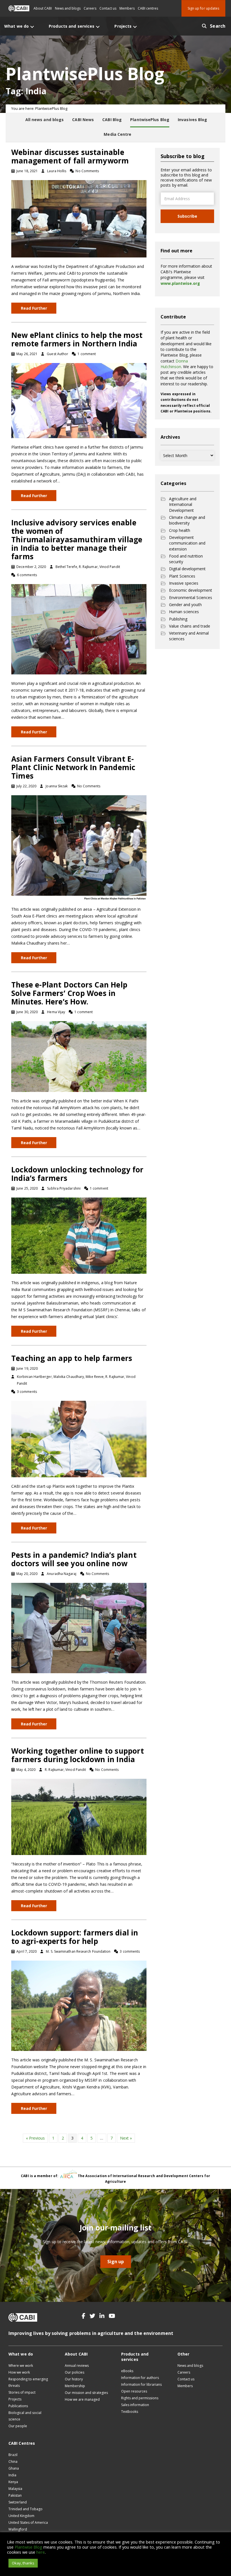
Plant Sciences (182, 576)
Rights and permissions (140, 2398)
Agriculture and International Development (183, 504)
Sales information (135, 2405)
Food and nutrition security (186, 559)
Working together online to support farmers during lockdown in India (78, 1755)
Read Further (34, 308)
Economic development (191, 590)
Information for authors (140, 2378)
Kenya (13, 2482)
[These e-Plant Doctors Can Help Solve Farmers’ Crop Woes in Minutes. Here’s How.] (79, 1056)
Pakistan (15, 2495)
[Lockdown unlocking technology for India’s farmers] (79, 1235)
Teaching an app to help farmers (72, 1358)
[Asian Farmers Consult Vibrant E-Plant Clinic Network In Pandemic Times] (79, 847)
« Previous (35, 2138)
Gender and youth (185, 605)
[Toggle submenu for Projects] (135, 27)
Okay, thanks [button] (23, 2563)
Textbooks (130, 2412)
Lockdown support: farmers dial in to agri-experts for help (75, 1937)
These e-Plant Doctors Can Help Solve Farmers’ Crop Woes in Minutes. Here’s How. (69, 993)
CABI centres (148, 8)
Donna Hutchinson (174, 364)
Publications (18, 2406)
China (13, 2462)
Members (127, 8)
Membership (75, 2386)
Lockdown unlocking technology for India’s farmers (77, 1174)
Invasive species (184, 583)
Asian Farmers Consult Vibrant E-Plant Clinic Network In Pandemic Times (73, 767)
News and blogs (68, 8)
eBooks (127, 2371)
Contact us (108, 8)
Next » (126, 2138)
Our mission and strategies (86, 2393)
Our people (18, 2426)
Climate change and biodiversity (187, 520)
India (12, 2475)
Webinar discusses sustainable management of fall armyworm (70, 156)
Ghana (14, 2468)
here (41, 2552)
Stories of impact (22, 2392)
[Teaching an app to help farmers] (79, 1438)
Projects (15, 2399)
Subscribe (187, 216)
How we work (19, 2372)
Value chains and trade (190, 626)
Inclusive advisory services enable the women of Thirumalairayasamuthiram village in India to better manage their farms (77, 539)
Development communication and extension (187, 543)
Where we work (21, 2366)
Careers (90, 8)
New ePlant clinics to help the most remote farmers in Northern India (77, 339)
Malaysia (15, 2489)
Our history (74, 2379)
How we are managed (82, 2399)
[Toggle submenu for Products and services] (98, 27)
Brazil (13, 2455)
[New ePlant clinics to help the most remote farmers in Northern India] (79, 400)
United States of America (28, 2523)
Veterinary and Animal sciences (189, 636)
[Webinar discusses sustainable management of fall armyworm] (79, 218)
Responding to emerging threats (28, 2382)
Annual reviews (77, 2366)
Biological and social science (25, 2416)
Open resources (134, 2391)
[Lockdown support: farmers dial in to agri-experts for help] (79, 2005)
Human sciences (184, 612)
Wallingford (18, 2529)
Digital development (187, 569)
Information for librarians (141, 2384)
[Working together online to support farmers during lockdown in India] (79, 1816)
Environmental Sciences (191, 597)
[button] (84, 2316)
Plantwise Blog (28, 2547)
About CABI (43, 8)
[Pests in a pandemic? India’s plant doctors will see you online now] (79, 1627)
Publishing (178, 619)
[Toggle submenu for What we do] (32, 27)
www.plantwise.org (180, 283)
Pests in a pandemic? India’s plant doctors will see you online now (74, 1559)
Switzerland (18, 2502)
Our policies (75, 2372)
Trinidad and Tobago (25, 2509)
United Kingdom (21, 2516)
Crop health (180, 530)
